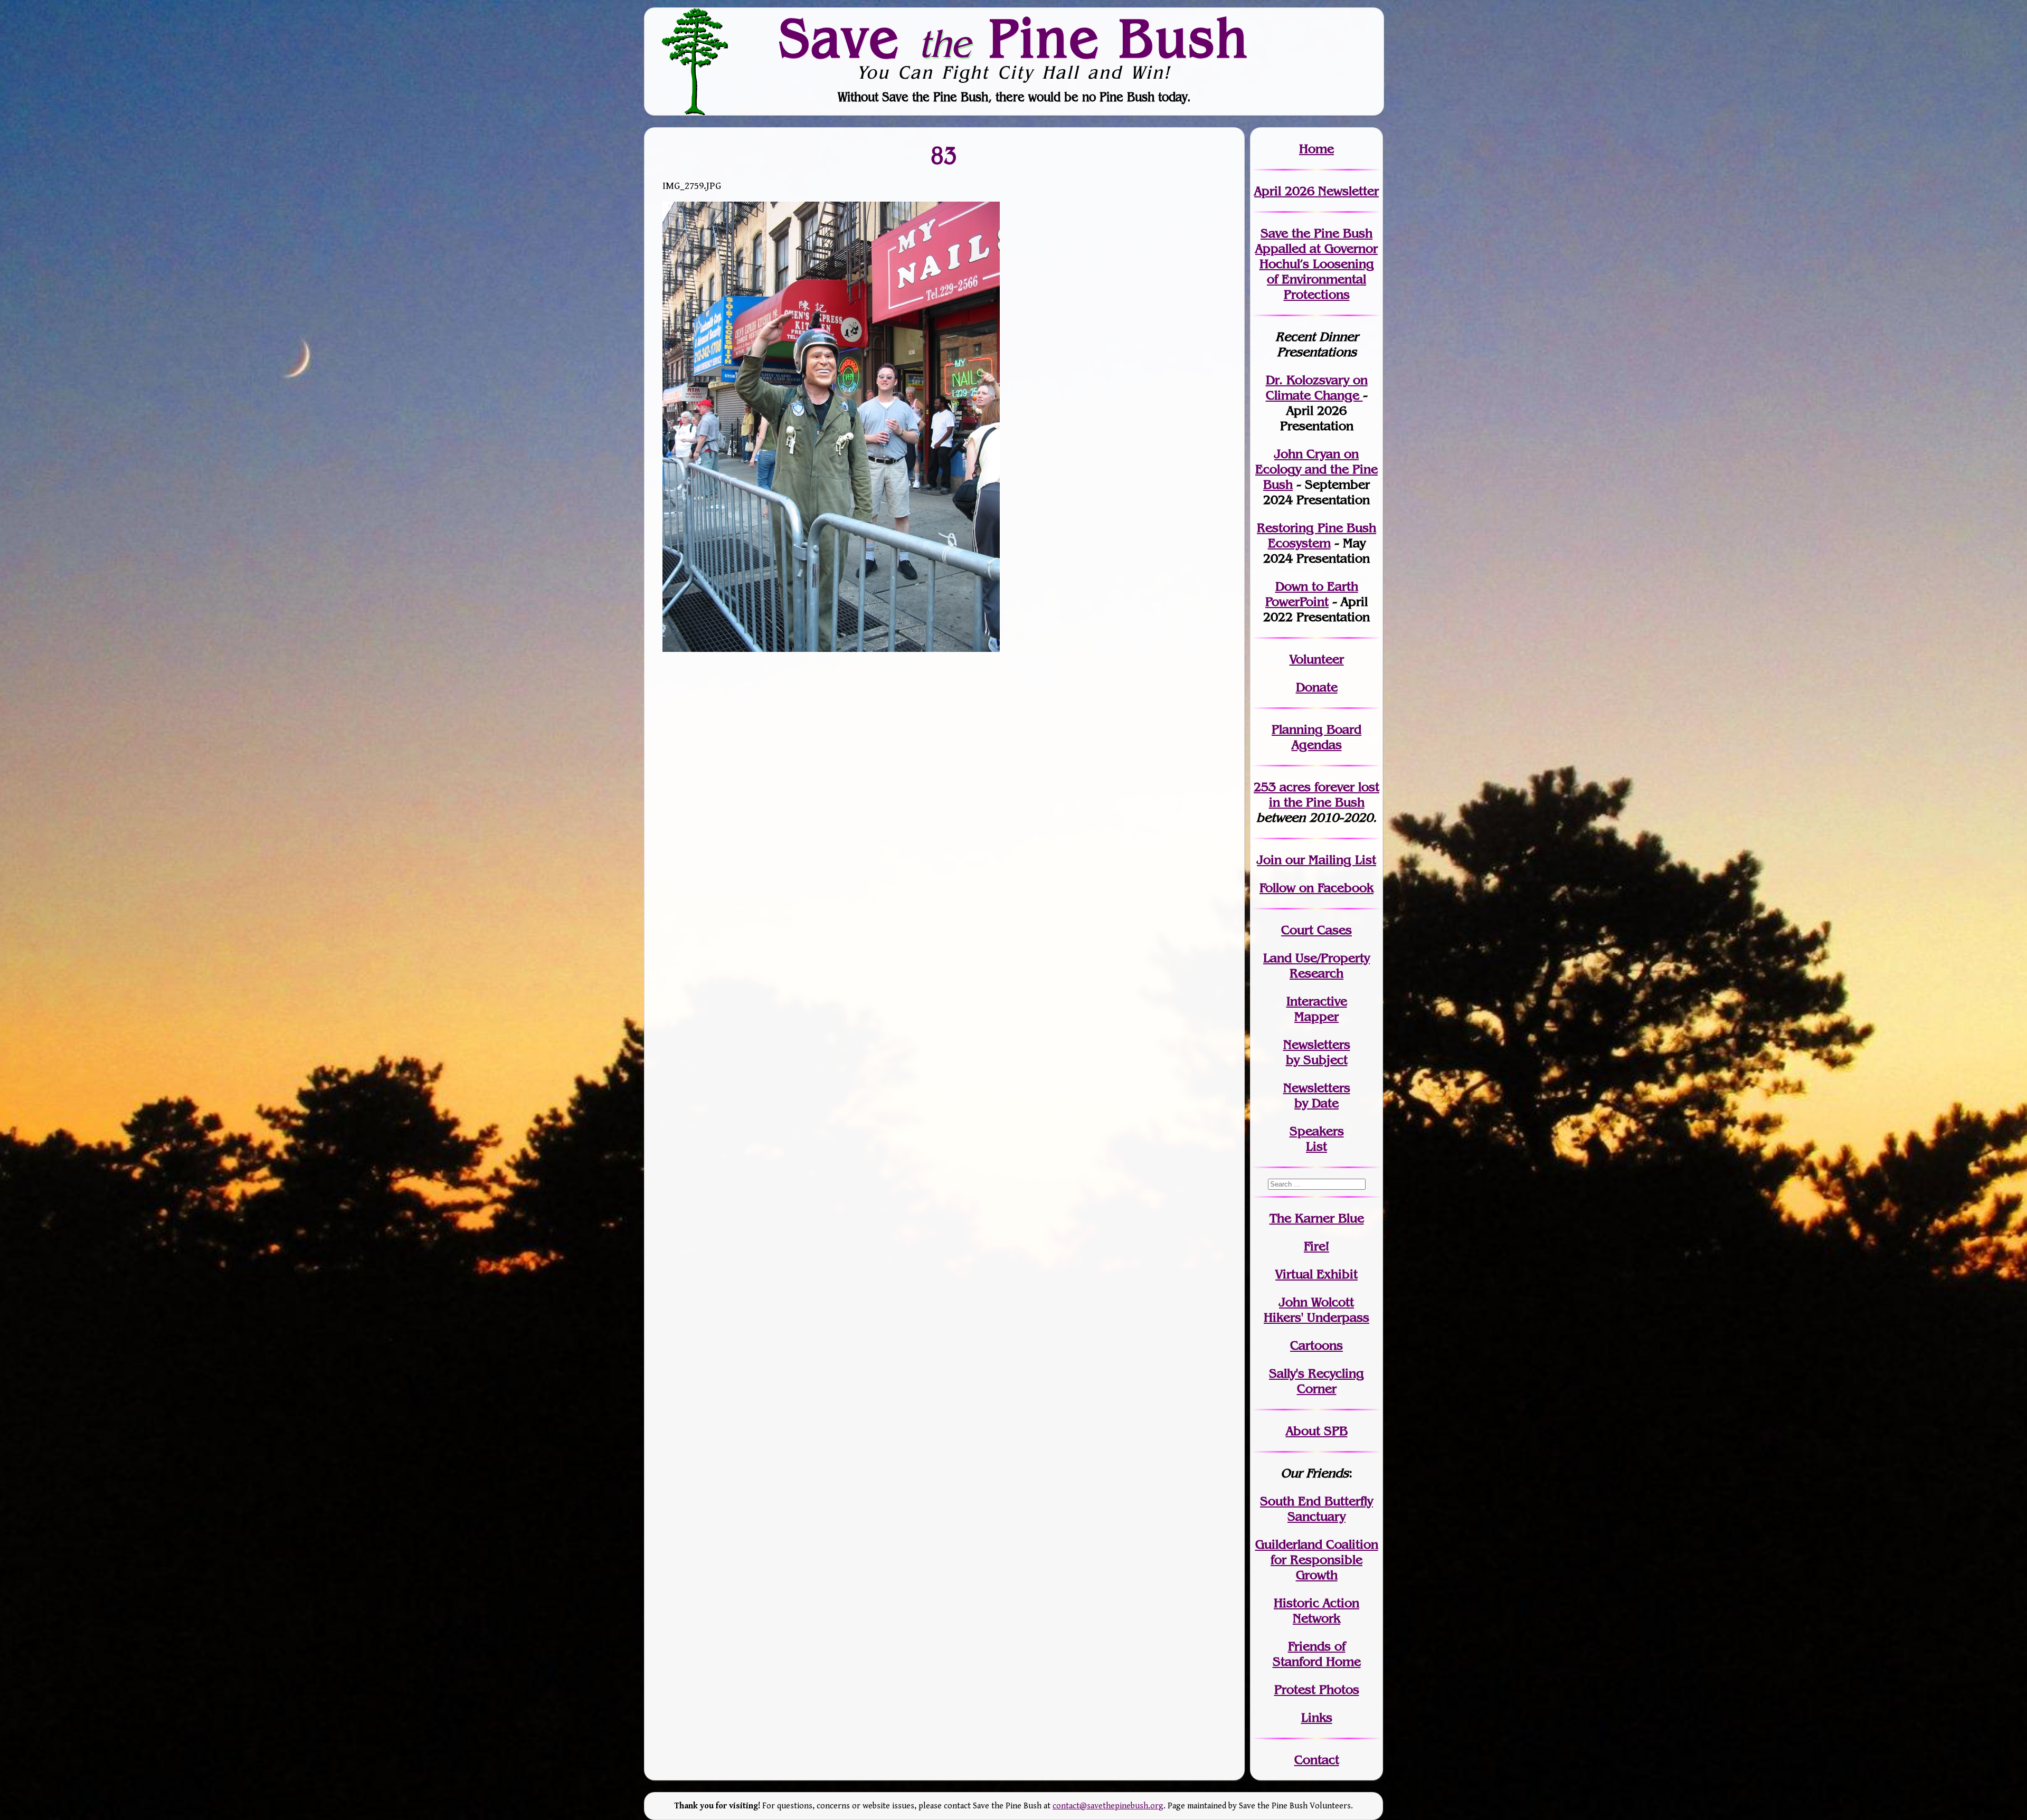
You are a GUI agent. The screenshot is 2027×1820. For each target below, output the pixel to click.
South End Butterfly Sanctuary (1316, 1509)
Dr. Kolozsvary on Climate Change (1317, 387)
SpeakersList (1317, 1139)
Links (1317, 1717)
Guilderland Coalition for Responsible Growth (1317, 1560)
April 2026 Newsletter (1316, 191)
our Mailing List (1329, 860)
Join (1269, 860)
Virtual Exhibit (1316, 1274)
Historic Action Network (1316, 1610)
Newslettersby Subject (1317, 1052)
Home (1316, 149)
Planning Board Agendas (1316, 737)
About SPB (1317, 1431)
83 (944, 155)
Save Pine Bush (1014, 37)
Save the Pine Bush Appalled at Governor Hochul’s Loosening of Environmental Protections (1316, 264)
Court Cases (1316, 930)
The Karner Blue (1317, 1218)
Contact (1317, 1760)
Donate (1317, 687)
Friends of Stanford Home (1317, 1654)
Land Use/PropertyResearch (1316, 965)
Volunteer (1317, 659)
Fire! (1316, 1246)
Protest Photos (1317, 1689)
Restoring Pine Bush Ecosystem (1316, 535)
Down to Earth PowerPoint (1312, 594)
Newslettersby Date (1317, 1095)
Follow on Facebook (1316, 888)
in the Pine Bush (1324, 794)
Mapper (1316, 1016)
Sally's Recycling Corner (1316, 1381)
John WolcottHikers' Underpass (1316, 1310)
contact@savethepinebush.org (1108, 1806)
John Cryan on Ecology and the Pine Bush (1316, 469)
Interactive (1317, 1001)
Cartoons (1316, 1345)
